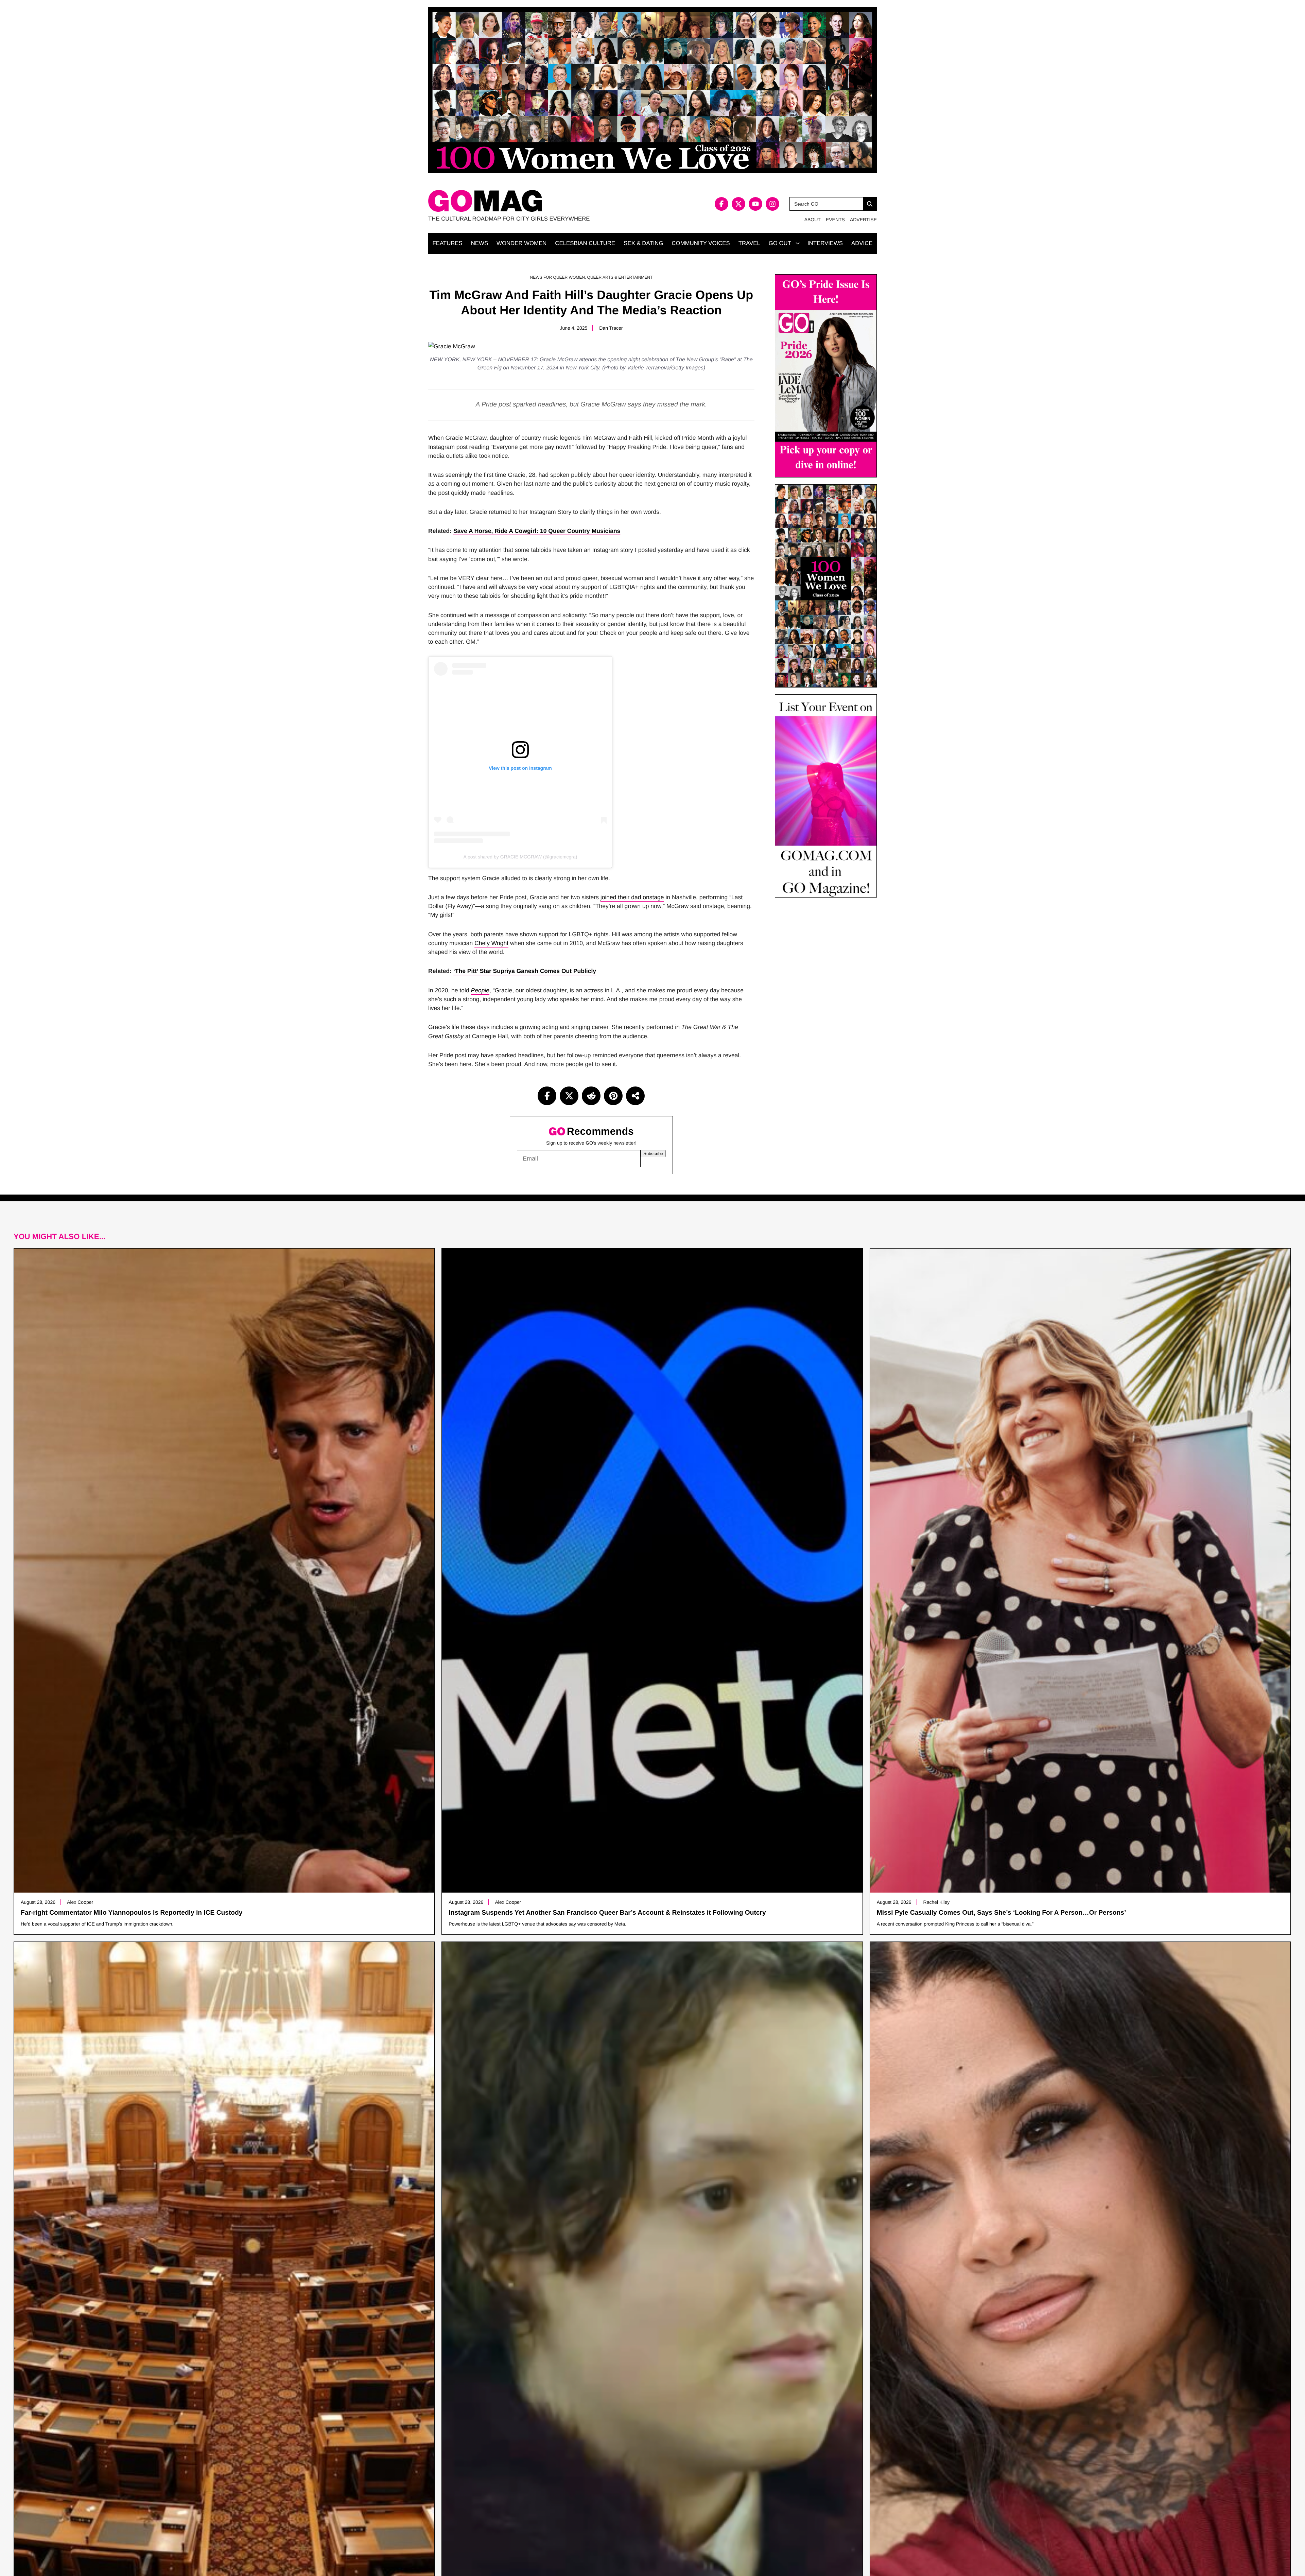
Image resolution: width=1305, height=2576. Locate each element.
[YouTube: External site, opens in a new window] (755, 204)
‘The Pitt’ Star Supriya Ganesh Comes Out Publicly (525, 971)
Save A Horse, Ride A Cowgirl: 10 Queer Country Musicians (537, 531)
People (480, 990)
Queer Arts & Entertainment (620, 277)
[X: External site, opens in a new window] (738, 204)
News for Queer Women (558, 277)
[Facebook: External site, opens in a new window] (721, 204)
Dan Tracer (611, 328)
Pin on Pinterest (613, 1096)
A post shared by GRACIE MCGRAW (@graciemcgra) (520, 857)
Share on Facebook (547, 1096)
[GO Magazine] (540, 201)
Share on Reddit (591, 1096)
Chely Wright (491, 943)
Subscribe (653, 1154)
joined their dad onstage (632, 897)
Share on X (569, 1096)
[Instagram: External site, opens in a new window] (772, 204)
